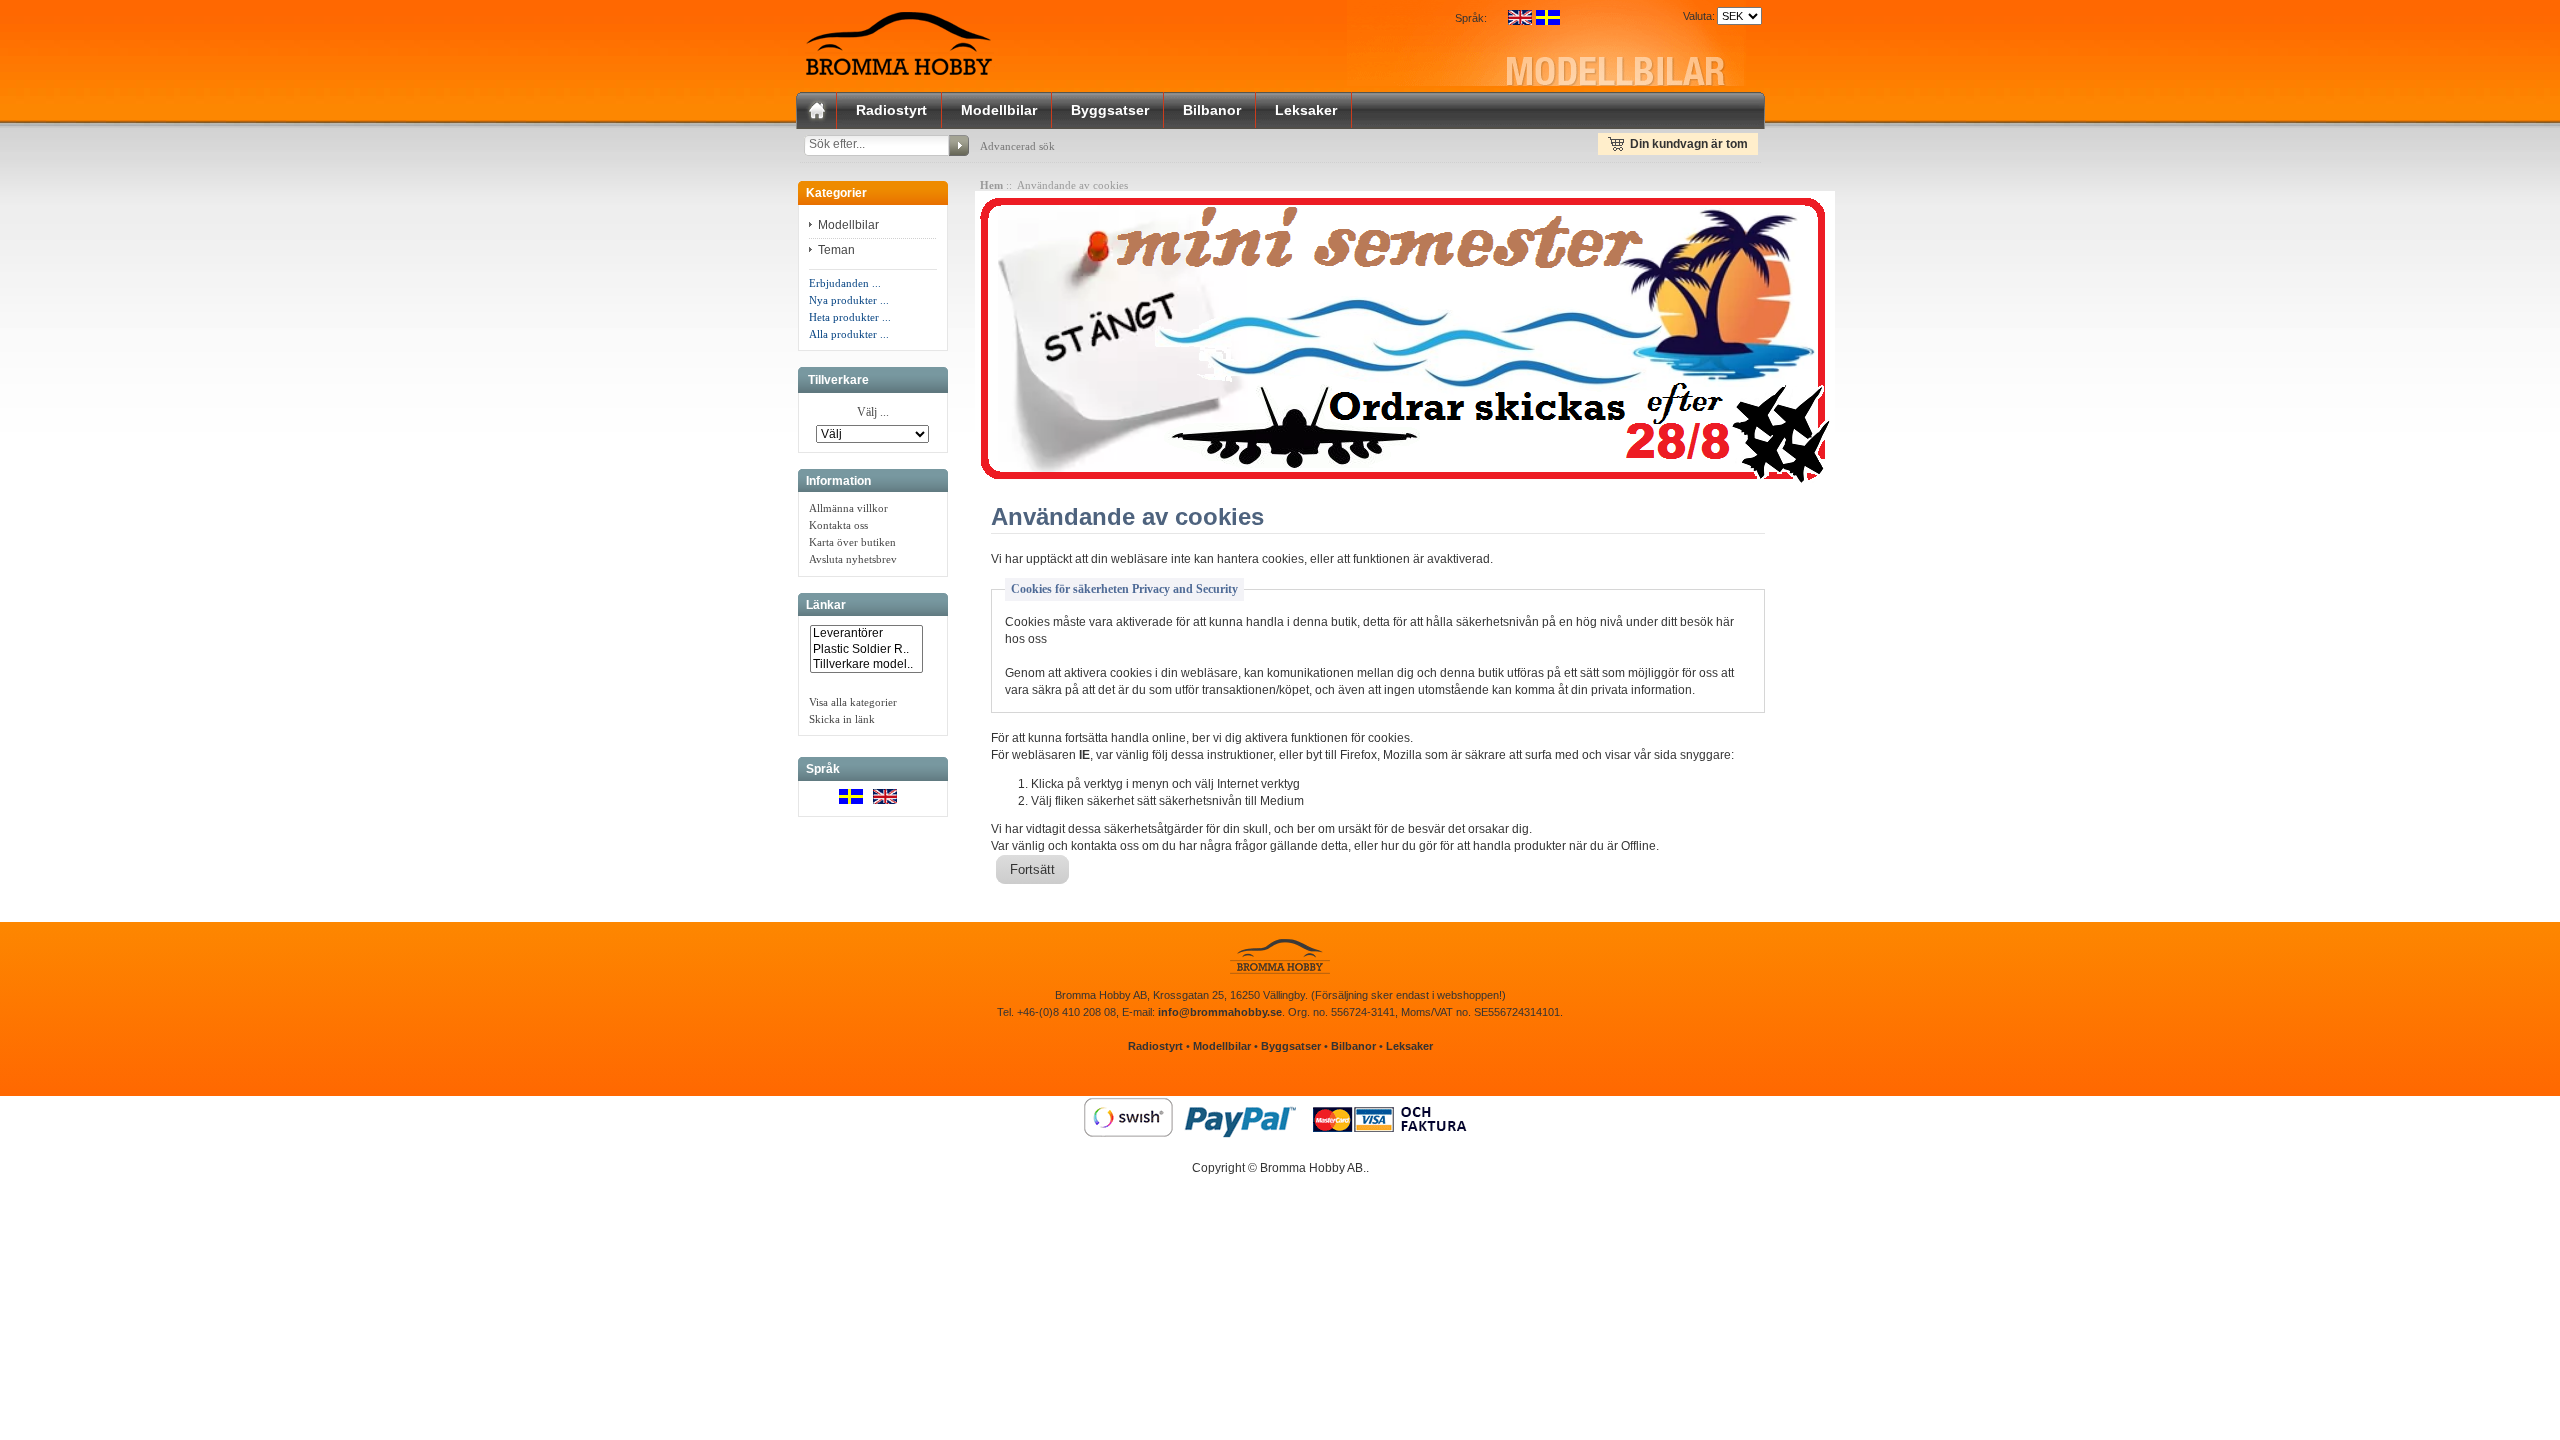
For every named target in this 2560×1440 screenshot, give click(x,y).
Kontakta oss (838, 525)
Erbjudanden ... (845, 283)
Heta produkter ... (850, 317)
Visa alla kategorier (853, 702)
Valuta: (1696, 16)
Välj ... (873, 413)
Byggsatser (1110, 110)
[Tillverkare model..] (866, 664)
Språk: (1471, 18)
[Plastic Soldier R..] (866, 649)
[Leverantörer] (866, 633)
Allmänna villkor (848, 508)
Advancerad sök (1017, 146)
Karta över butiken (852, 542)
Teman (838, 250)
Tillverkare (838, 380)
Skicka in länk (842, 719)
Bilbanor (1212, 110)
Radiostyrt (891, 110)
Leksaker (1306, 110)
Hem (991, 185)
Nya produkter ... (849, 300)
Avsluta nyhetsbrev (853, 559)
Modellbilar (999, 110)
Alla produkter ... (849, 334)
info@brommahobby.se (1220, 1012)
